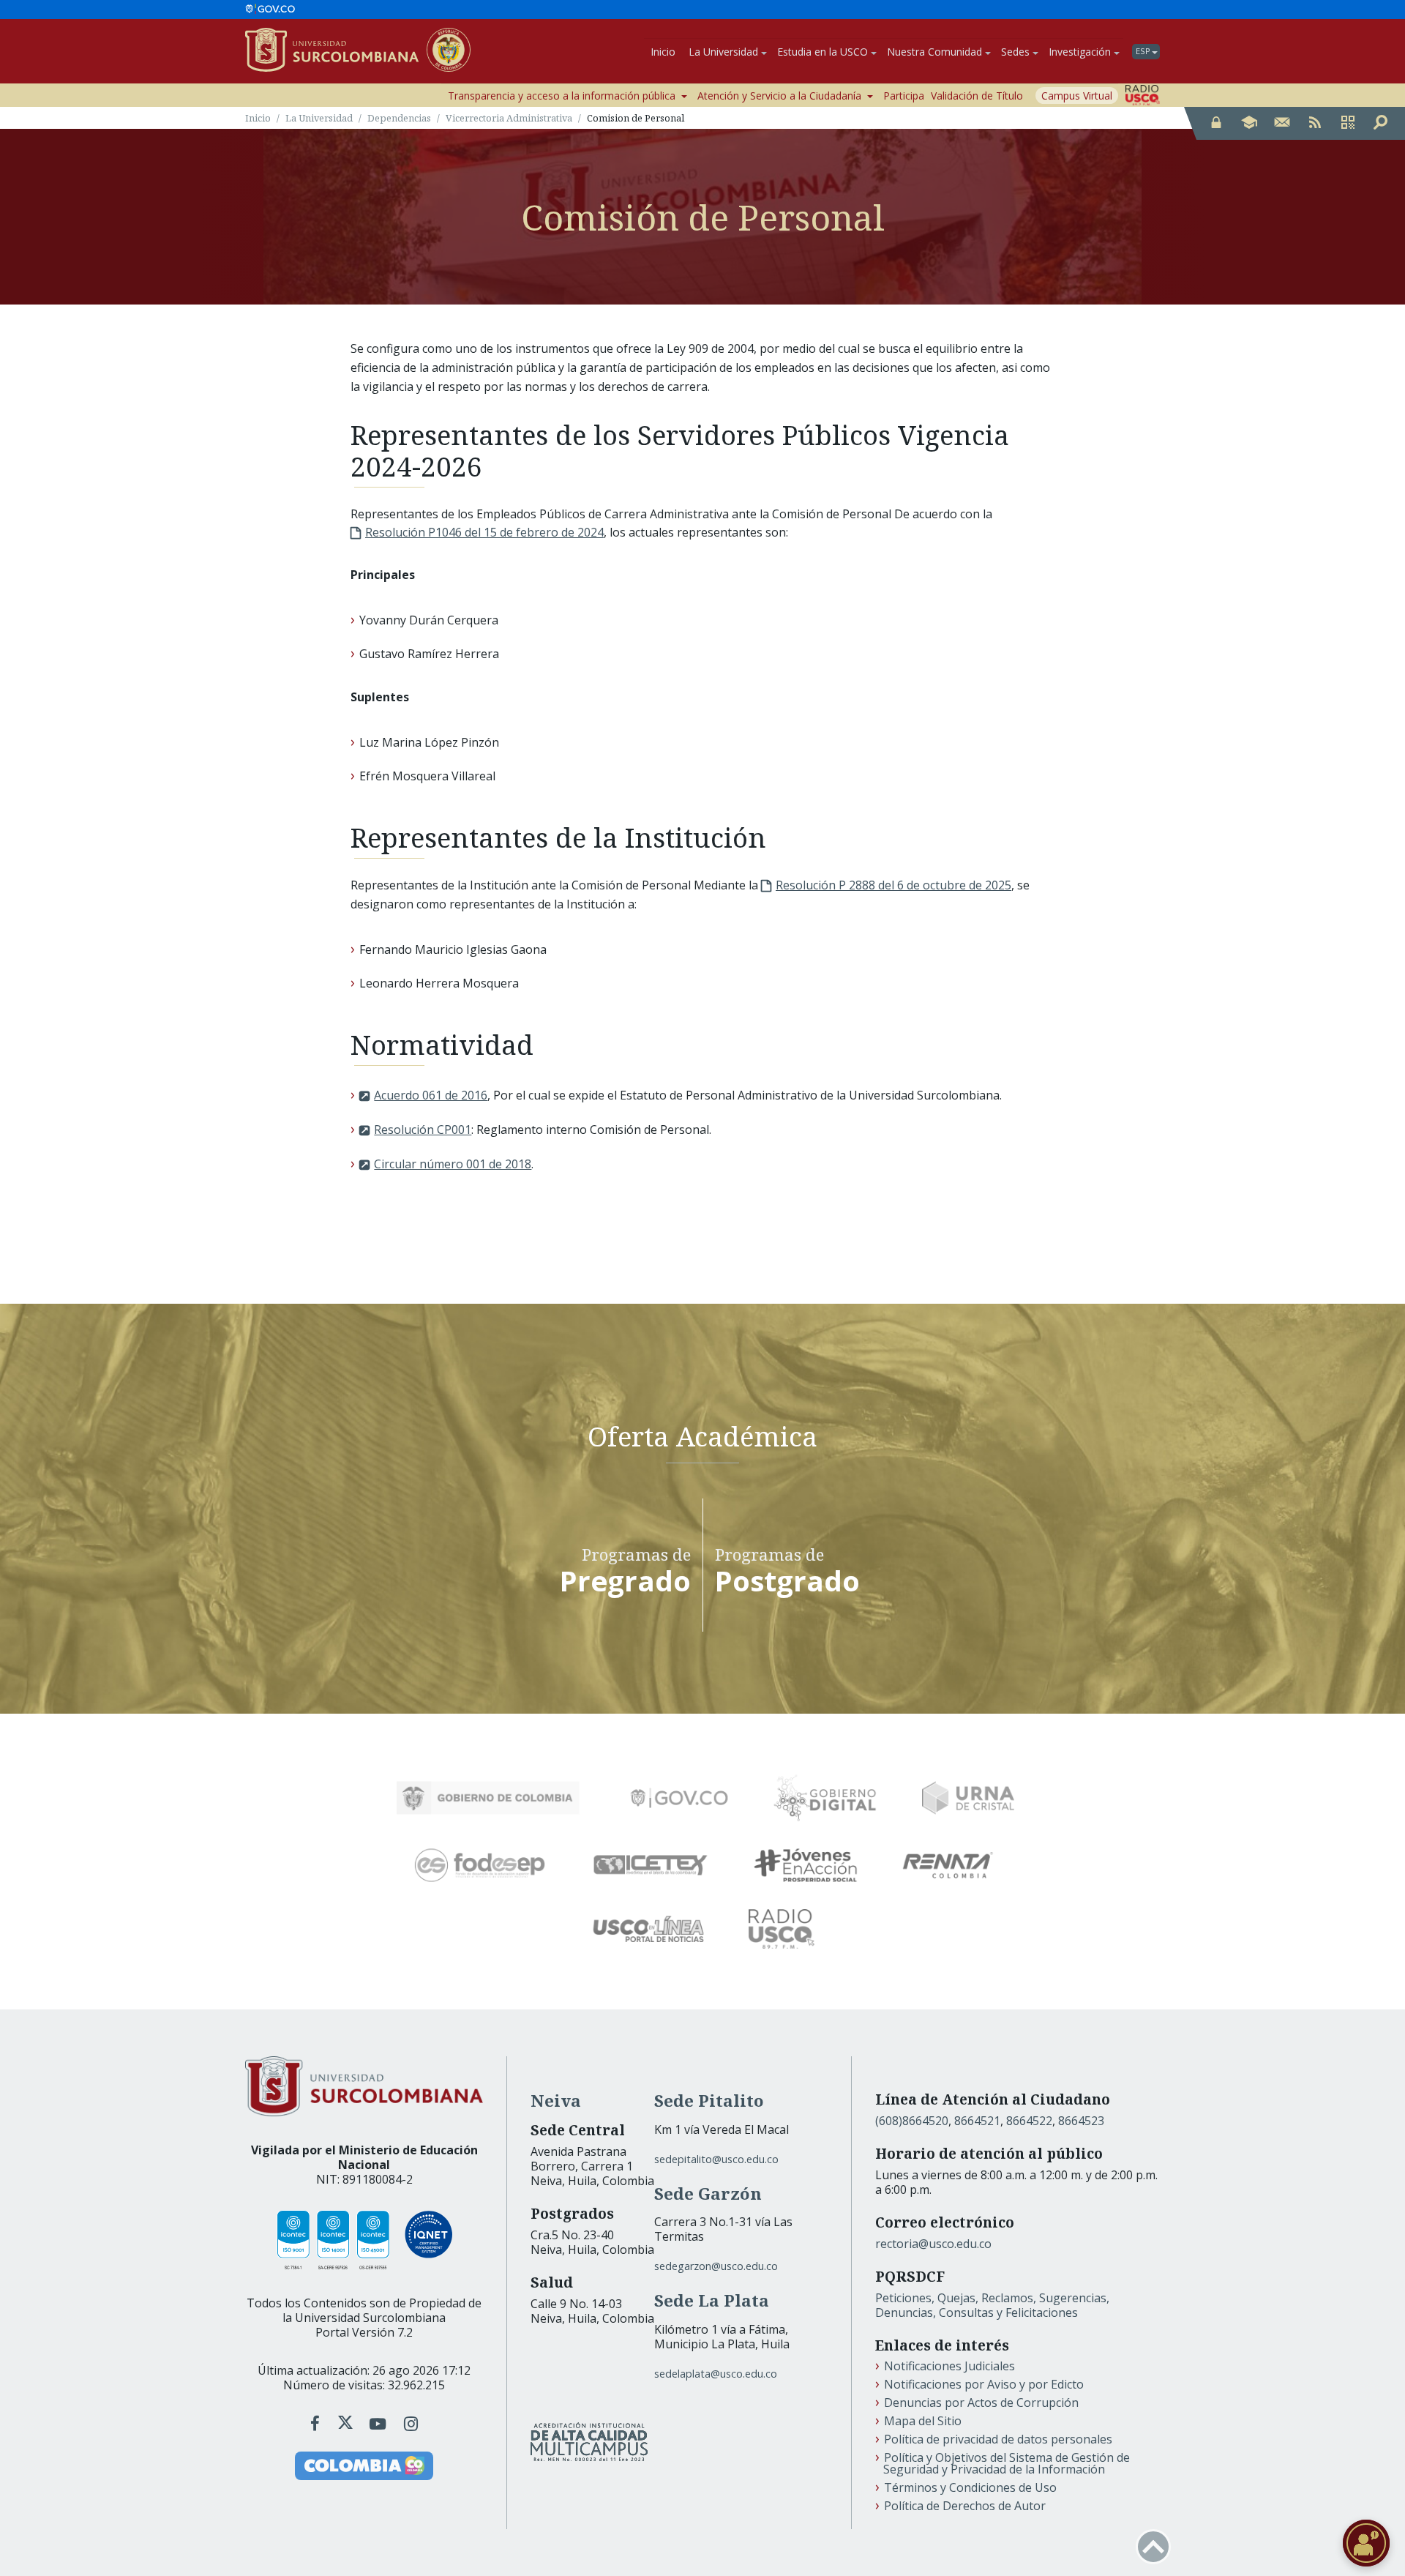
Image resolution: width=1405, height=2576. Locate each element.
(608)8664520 (912, 2121)
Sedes (1015, 52)
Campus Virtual (1077, 96)
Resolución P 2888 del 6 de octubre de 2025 (893, 885)
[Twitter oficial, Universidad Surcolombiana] (345, 2423)
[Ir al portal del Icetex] (651, 1865)
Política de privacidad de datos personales (998, 2439)
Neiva (556, 2101)
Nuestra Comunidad (934, 52)
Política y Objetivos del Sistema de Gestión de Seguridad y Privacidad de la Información (1007, 2463)
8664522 (1029, 2121)
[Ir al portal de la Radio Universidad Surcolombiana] (1143, 95)
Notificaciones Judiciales (949, 2366)
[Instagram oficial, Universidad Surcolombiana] (411, 2423)
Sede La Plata (712, 2300)
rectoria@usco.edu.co (933, 2244)
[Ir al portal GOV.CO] (270, 10)
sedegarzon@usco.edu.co (716, 2266)
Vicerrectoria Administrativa (509, 118)
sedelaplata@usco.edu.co (716, 2374)
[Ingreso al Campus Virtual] (1249, 123)
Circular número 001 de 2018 (453, 1164)
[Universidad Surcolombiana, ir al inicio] (336, 51)
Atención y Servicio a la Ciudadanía (779, 96)
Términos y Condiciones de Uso (970, 2487)
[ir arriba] (1153, 2547)
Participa (904, 96)
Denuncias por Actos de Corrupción (981, 2403)
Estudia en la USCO (823, 52)
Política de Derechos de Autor (965, 2506)
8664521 (977, 2121)
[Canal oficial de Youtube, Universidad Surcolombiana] (380, 2423)
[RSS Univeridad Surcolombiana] (1315, 123)
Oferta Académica (702, 1435)
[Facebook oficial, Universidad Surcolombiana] (317, 2423)
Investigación (1080, 52)
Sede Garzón (708, 2194)
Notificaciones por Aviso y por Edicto (984, 2384)
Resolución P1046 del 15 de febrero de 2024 (484, 532)
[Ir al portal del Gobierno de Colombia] (488, 1798)
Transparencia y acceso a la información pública (562, 96)
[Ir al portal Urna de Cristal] (968, 1798)
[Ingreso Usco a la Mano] (1348, 123)
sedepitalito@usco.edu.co (716, 2159)
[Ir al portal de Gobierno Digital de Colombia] (825, 1798)
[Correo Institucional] (1282, 123)
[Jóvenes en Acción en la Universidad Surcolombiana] (806, 1865)
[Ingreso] (1216, 123)
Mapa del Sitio (923, 2421)
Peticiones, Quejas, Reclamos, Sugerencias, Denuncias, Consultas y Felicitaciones (992, 2305)
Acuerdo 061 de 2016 (431, 1095)
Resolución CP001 (423, 1130)
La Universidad (723, 52)
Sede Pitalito (709, 2101)
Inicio (663, 52)
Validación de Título (977, 96)
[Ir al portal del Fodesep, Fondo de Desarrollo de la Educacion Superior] (480, 1865)
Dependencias (399, 118)
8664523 (1081, 2121)
